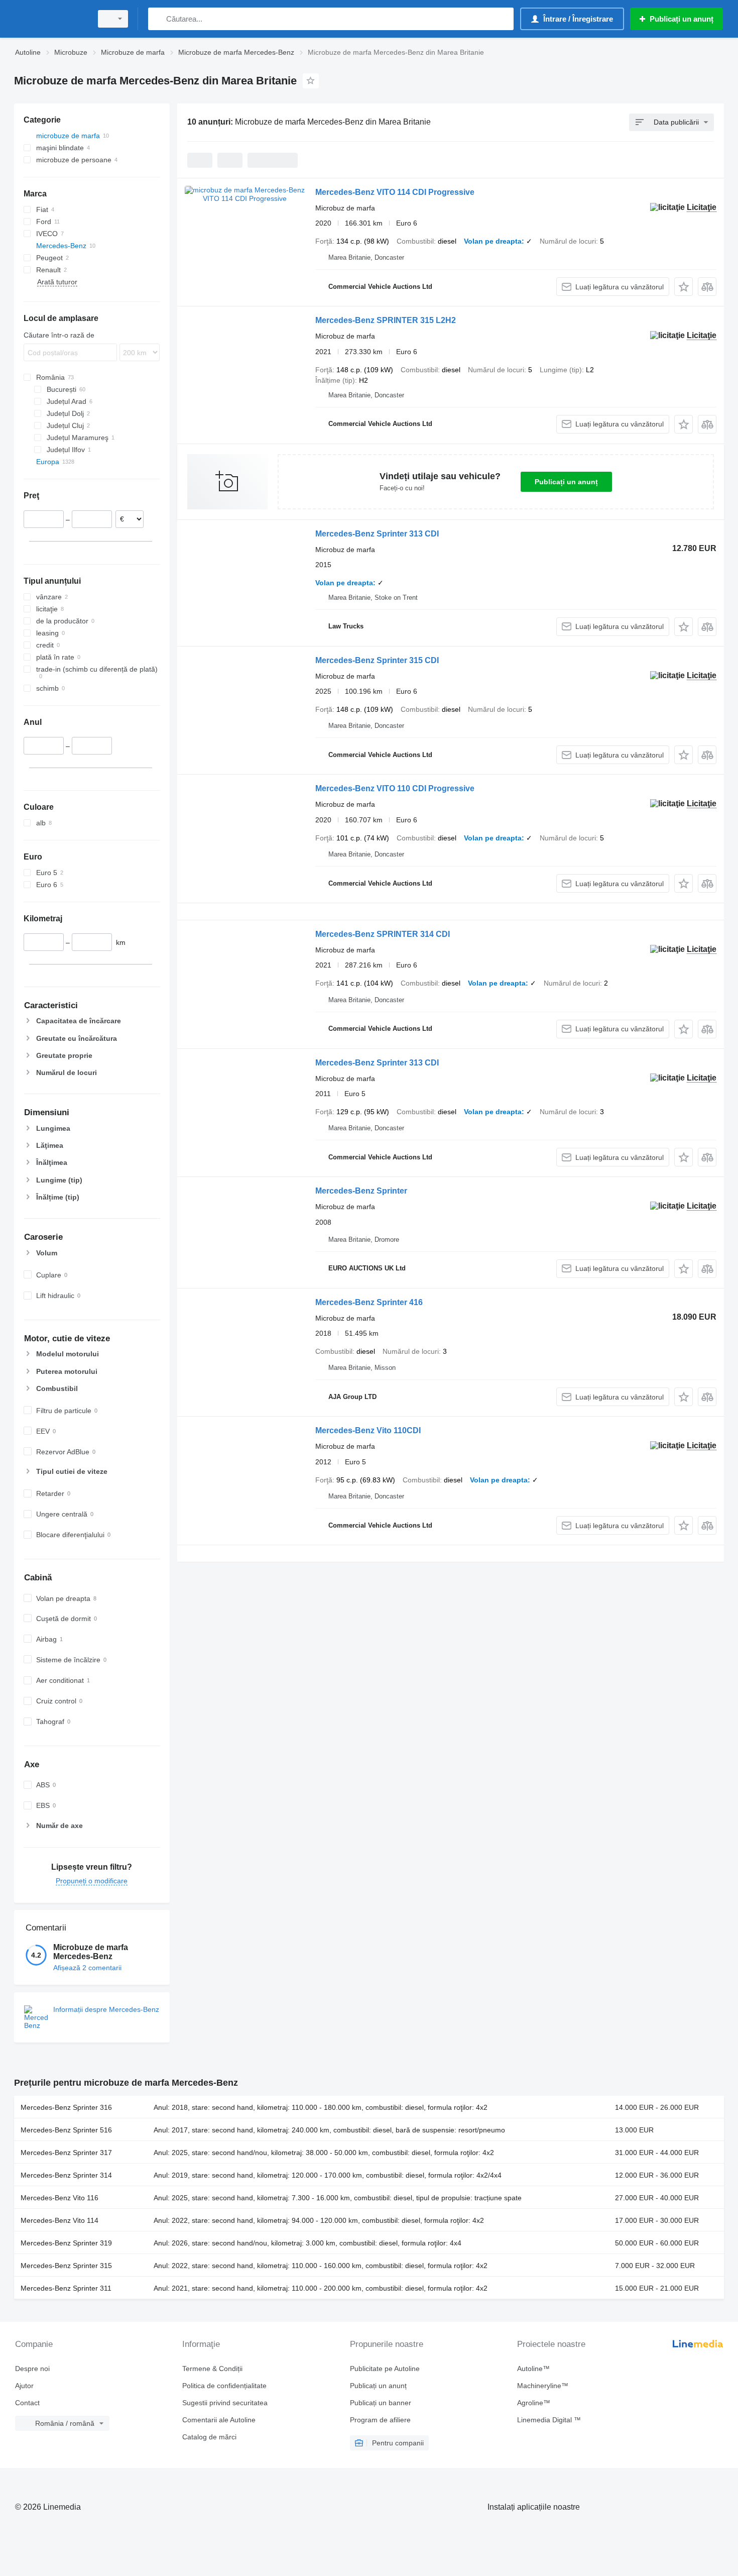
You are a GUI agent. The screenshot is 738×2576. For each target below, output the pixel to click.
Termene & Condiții (212, 2369)
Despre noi (32, 2369)
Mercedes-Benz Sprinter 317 (66, 2153)
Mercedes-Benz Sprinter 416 (369, 1302)
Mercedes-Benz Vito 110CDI (368, 1430)
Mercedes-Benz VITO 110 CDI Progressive (395, 788)
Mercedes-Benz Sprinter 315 (66, 2266)
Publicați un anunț (566, 482)
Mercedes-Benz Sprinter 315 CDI (377, 660)
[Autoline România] (50, 19)
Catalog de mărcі (209, 2437)
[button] (684, 287)
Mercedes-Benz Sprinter (361, 1191)
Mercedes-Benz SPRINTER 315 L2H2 (386, 320)
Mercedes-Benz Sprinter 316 (66, 2107)
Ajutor (24, 2386)
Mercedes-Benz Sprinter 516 (66, 2130)
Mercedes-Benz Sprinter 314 (66, 2175)
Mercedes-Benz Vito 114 (59, 2220)
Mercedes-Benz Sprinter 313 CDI (377, 534)
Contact (27, 2403)
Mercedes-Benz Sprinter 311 (66, 2288)
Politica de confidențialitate (224, 2386)
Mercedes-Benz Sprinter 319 (66, 2243)
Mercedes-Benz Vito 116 (59, 2198)
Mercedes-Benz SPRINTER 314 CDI (383, 934)
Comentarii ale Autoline (219, 2420)
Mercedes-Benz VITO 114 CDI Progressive (395, 192)
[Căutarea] (158, 19)
